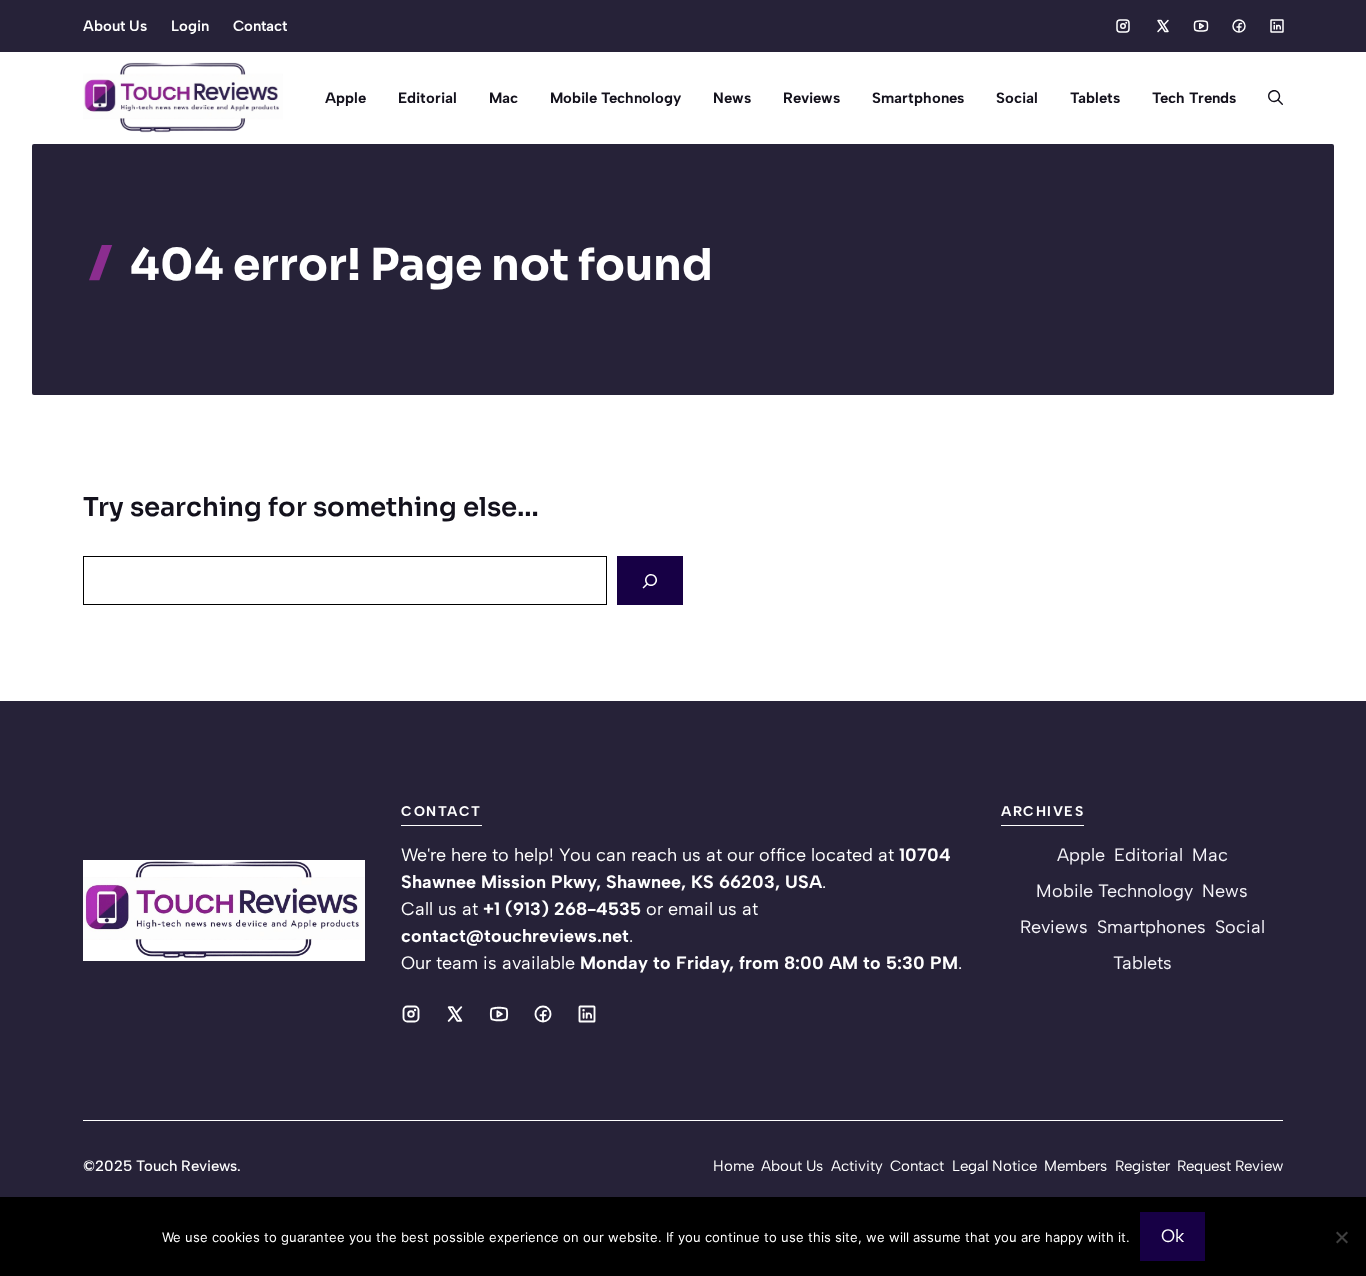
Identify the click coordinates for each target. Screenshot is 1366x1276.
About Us (115, 26)
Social (1017, 98)
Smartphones (918, 98)
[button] (1267, 98)
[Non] (1341, 1237)
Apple (345, 98)
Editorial (427, 98)
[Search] (650, 580)
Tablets (1095, 98)
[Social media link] (1123, 26)
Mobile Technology (615, 98)
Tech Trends (1194, 98)
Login (190, 26)
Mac (503, 98)
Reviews (811, 98)
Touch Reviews (186, 1166)
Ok (1172, 1236)
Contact (260, 26)
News (732, 98)
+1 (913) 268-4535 (562, 909)
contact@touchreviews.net (515, 936)
